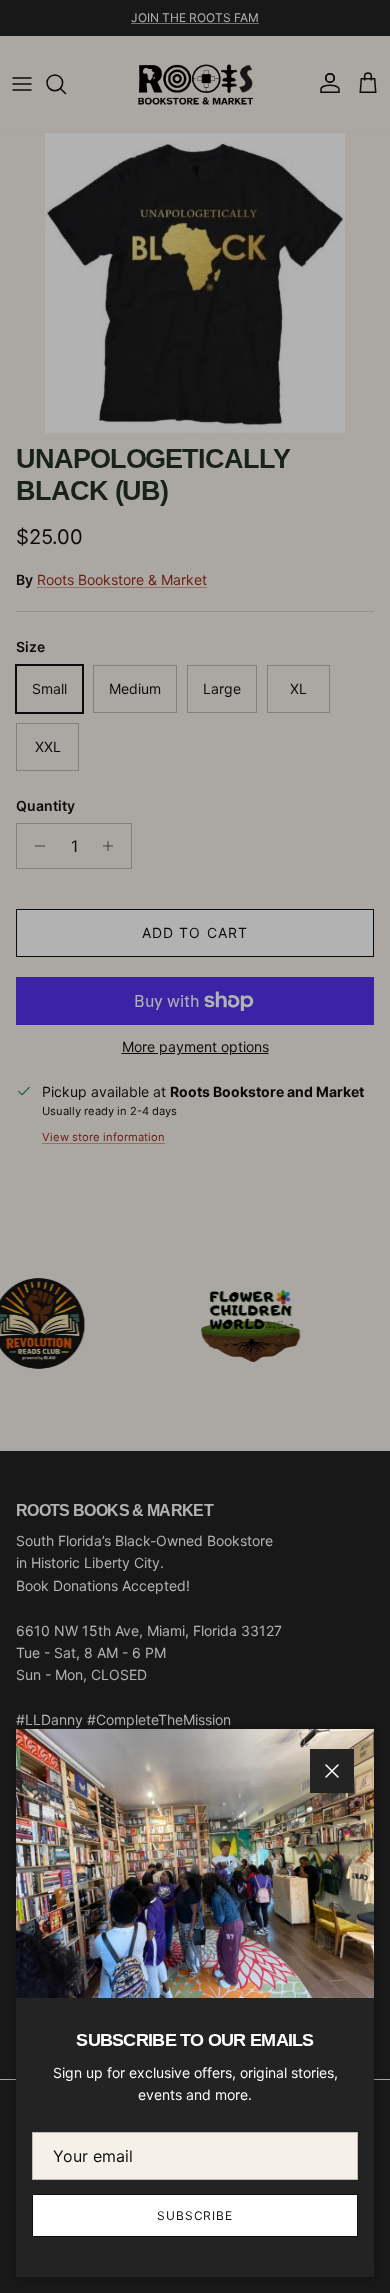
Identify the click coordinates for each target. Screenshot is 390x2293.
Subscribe (195, 2215)
